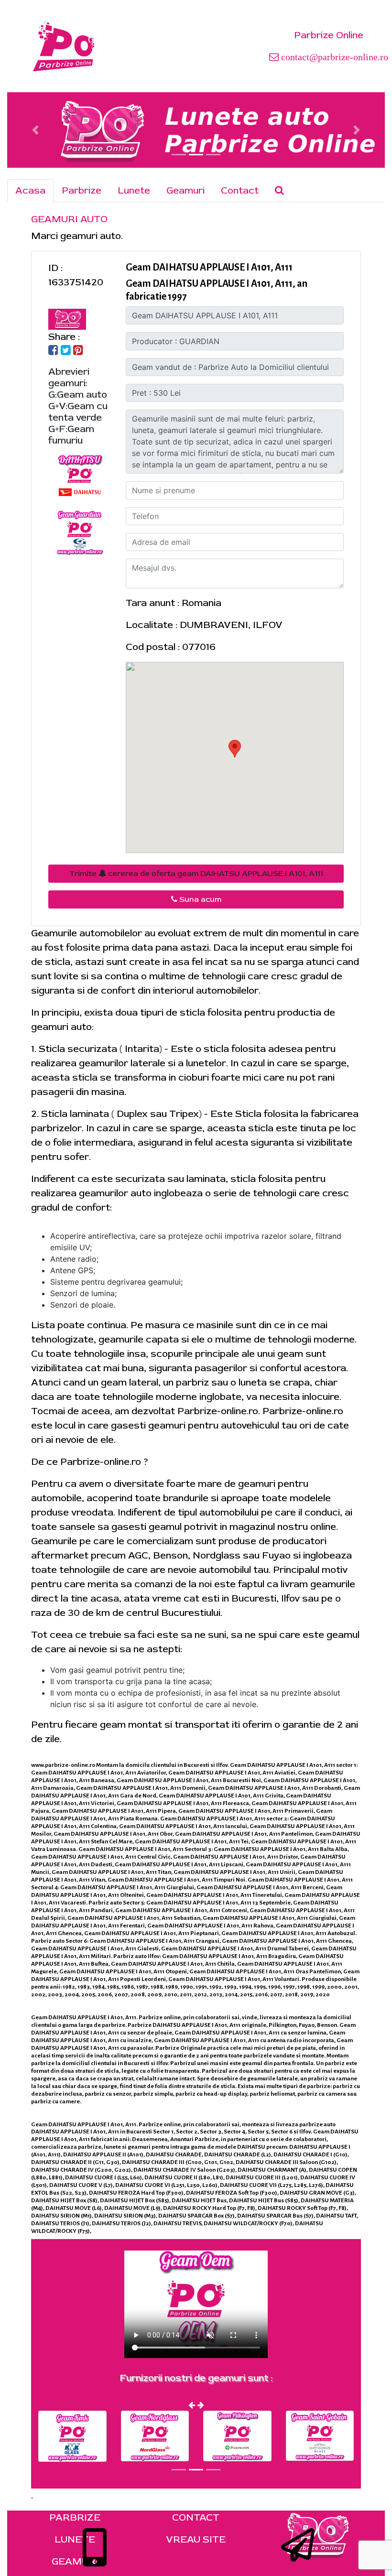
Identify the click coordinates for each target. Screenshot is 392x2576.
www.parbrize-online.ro (63, 1765)
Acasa (30, 190)
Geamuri (185, 190)
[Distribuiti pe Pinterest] (78, 351)
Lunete (134, 190)
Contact (240, 190)
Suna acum (199, 899)
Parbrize (82, 190)
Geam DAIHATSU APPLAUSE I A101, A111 (209, 267)
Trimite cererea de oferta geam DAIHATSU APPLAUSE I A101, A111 (196, 874)
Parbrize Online (329, 35)
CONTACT (196, 2517)
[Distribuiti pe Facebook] (53, 351)
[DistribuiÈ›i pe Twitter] (66, 351)
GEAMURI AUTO (69, 219)
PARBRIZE (75, 2517)
